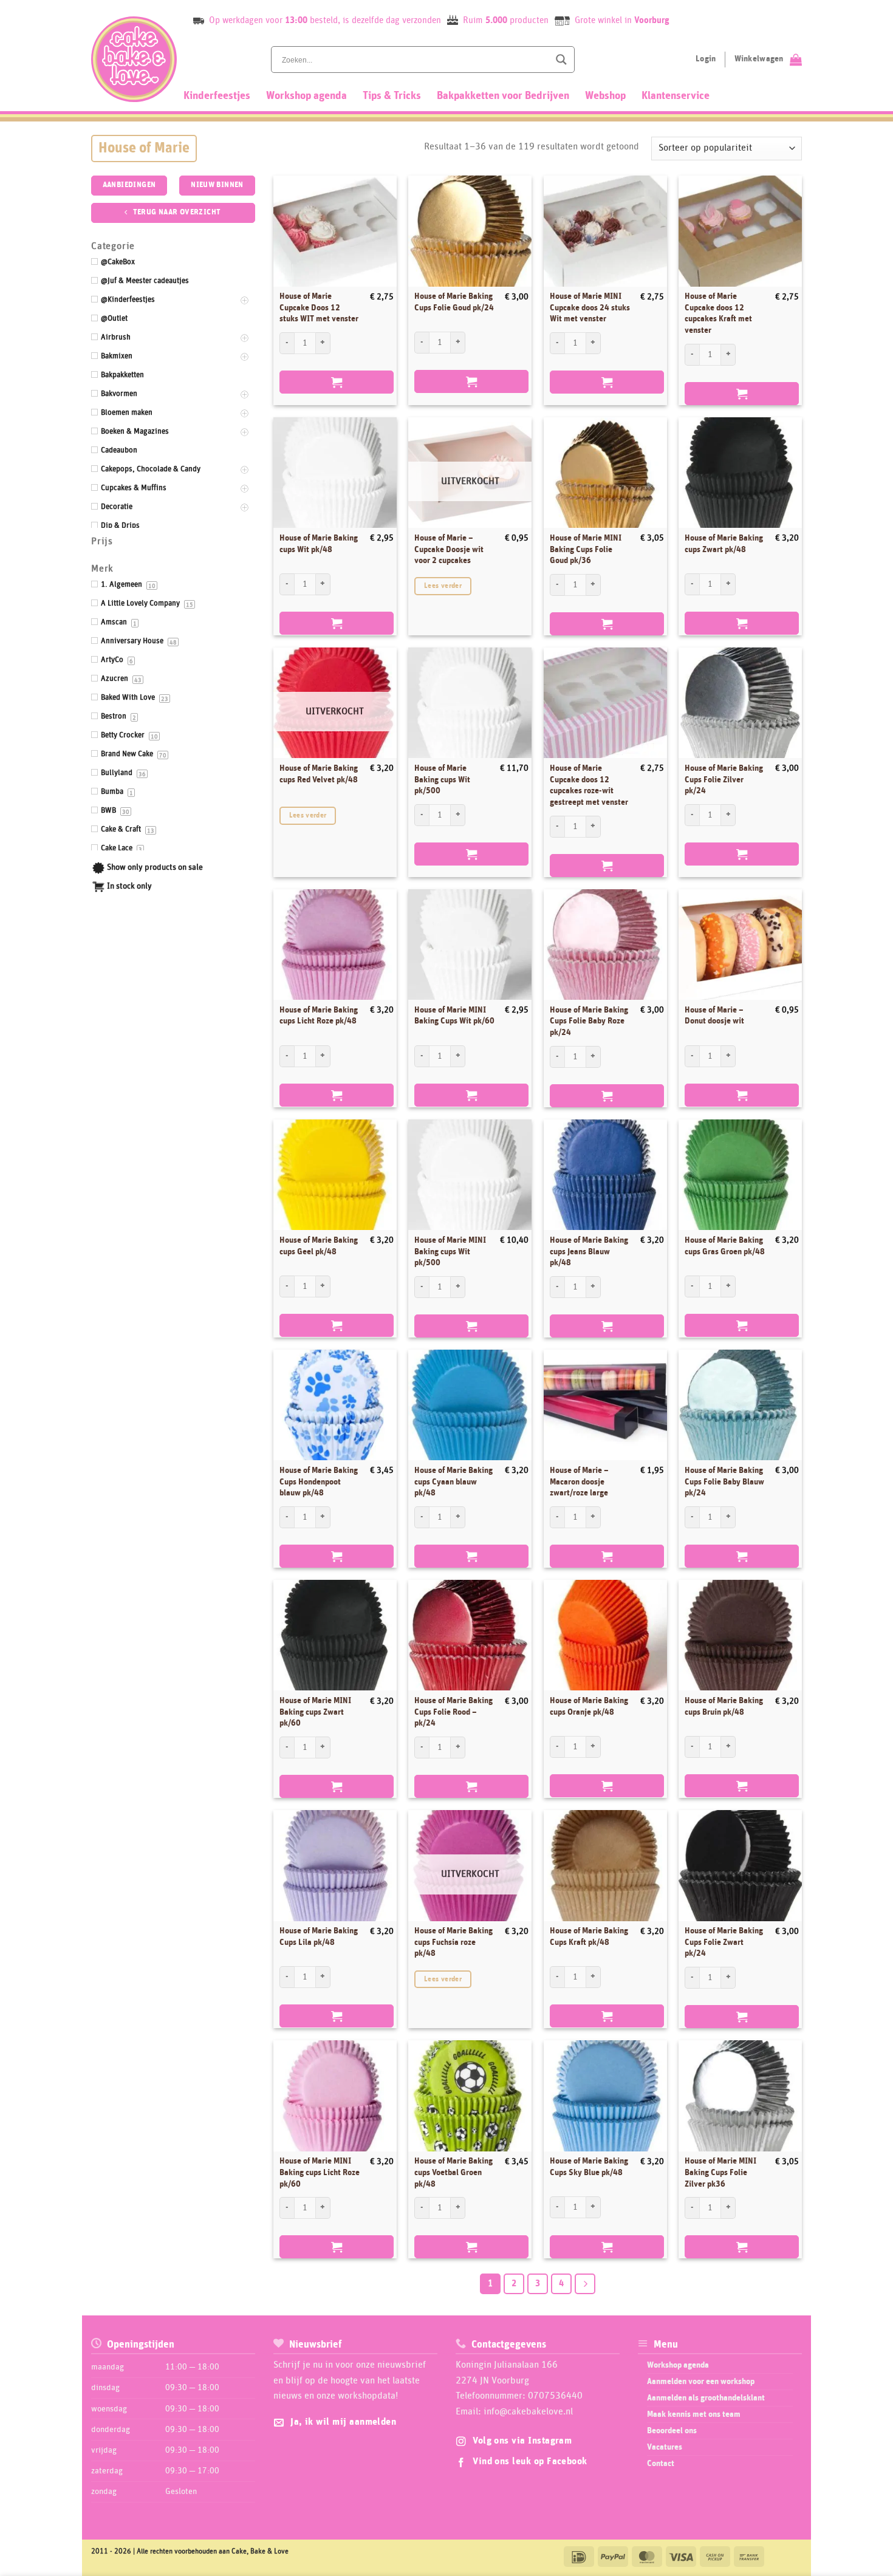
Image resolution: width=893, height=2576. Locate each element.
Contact (661, 2464)
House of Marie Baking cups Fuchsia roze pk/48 (453, 1942)
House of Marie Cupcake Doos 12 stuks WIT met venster (319, 308)
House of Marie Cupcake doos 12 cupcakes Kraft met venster (718, 313)
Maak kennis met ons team (694, 2414)
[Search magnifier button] (561, 60)
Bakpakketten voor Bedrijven (503, 96)
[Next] (585, 2284)
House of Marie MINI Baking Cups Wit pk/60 (454, 1016)
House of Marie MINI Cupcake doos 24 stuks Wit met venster (590, 308)
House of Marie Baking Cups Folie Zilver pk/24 (724, 780)
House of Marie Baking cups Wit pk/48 (319, 544)
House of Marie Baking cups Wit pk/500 (442, 780)
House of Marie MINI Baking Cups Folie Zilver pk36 (720, 2172)
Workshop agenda (306, 96)
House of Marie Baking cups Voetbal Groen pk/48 (453, 2172)
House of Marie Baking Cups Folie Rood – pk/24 (453, 1712)
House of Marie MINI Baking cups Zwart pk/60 (315, 1712)
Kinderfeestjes (217, 96)
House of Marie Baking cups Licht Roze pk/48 (319, 1016)
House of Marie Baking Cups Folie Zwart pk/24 (724, 1942)
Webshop (605, 96)
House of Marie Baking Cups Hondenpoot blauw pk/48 (319, 1482)
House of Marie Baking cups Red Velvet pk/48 (319, 774)
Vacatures (665, 2447)
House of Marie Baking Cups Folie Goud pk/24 (454, 302)
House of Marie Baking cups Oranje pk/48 (589, 1707)
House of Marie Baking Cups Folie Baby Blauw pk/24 (724, 1482)
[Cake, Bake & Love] (134, 59)
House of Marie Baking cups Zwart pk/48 (724, 544)
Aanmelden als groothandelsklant (706, 2398)
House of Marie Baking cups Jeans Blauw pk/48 (589, 1252)
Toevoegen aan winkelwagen (337, 382)
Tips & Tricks (392, 96)
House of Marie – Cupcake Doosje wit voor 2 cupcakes (449, 549)
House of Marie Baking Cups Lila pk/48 (319, 1937)
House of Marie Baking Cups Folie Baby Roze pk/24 (589, 1021)
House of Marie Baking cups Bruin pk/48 (724, 1707)
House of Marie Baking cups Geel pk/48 (319, 1246)
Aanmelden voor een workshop (701, 2382)
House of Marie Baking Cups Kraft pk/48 (589, 1937)
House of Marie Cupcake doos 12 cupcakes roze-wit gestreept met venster (589, 785)
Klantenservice (676, 96)
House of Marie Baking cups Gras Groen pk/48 (725, 1246)
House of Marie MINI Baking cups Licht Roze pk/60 (320, 2172)
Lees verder (443, 586)
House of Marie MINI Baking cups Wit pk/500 (450, 1252)
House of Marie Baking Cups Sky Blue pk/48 (589, 2167)
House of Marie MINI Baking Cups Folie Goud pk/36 (586, 549)
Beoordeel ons (672, 2431)
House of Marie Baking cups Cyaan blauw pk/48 (453, 1482)
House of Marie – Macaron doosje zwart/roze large (579, 1482)
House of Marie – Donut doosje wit (714, 1016)
